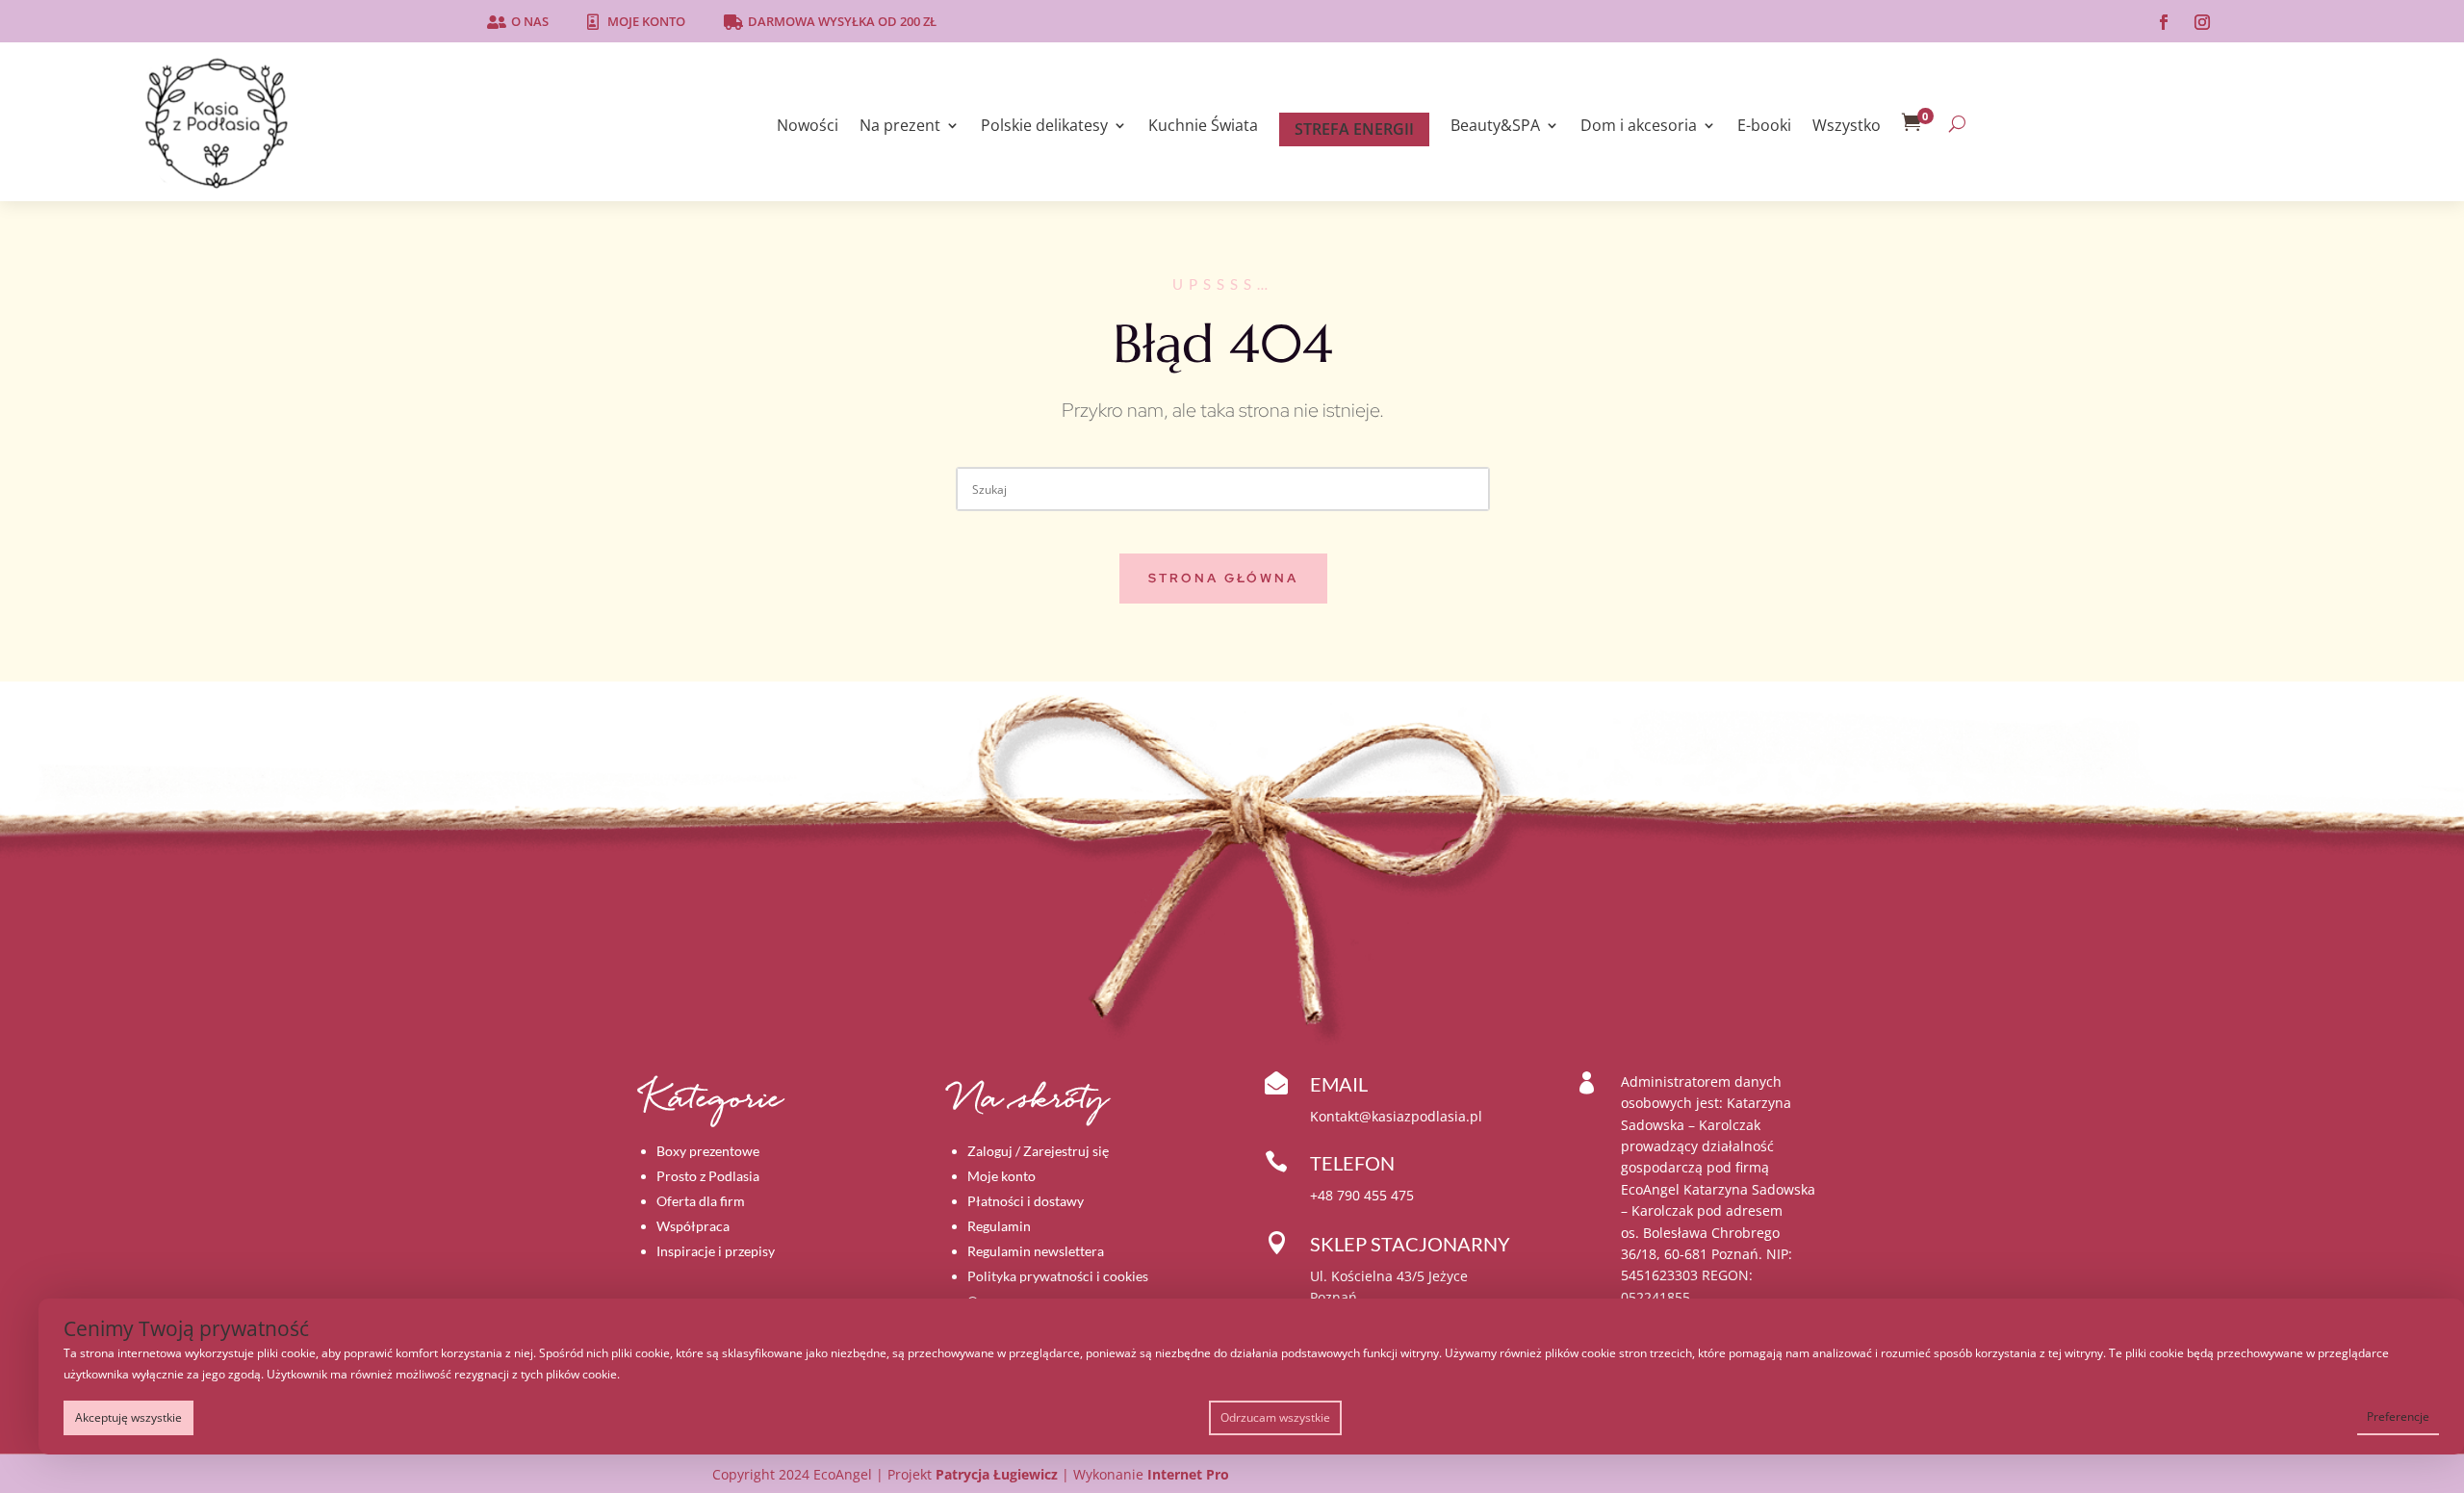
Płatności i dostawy (1026, 1201)
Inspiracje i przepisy (716, 1251)
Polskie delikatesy (1044, 127)
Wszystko (1847, 127)
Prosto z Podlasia (708, 1176)
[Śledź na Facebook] (2164, 22)
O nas (530, 21)
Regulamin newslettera (1036, 1251)
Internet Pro (1188, 1474)
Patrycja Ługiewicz (997, 1474)
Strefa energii (1354, 129)
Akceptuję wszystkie (128, 1417)
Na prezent (900, 127)
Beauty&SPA (1495, 127)
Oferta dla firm (701, 1201)
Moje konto (646, 21)
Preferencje (2398, 1416)
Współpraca (693, 1226)
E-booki (1764, 127)
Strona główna (1223, 578)
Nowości (808, 127)
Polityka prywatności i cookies (1058, 1276)
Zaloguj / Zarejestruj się (1038, 1151)
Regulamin (999, 1226)
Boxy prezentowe (708, 1151)
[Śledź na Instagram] (2202, 22)
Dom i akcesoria (1639, 127)
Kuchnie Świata (1203, 127)
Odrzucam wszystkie (1275, 1417)
